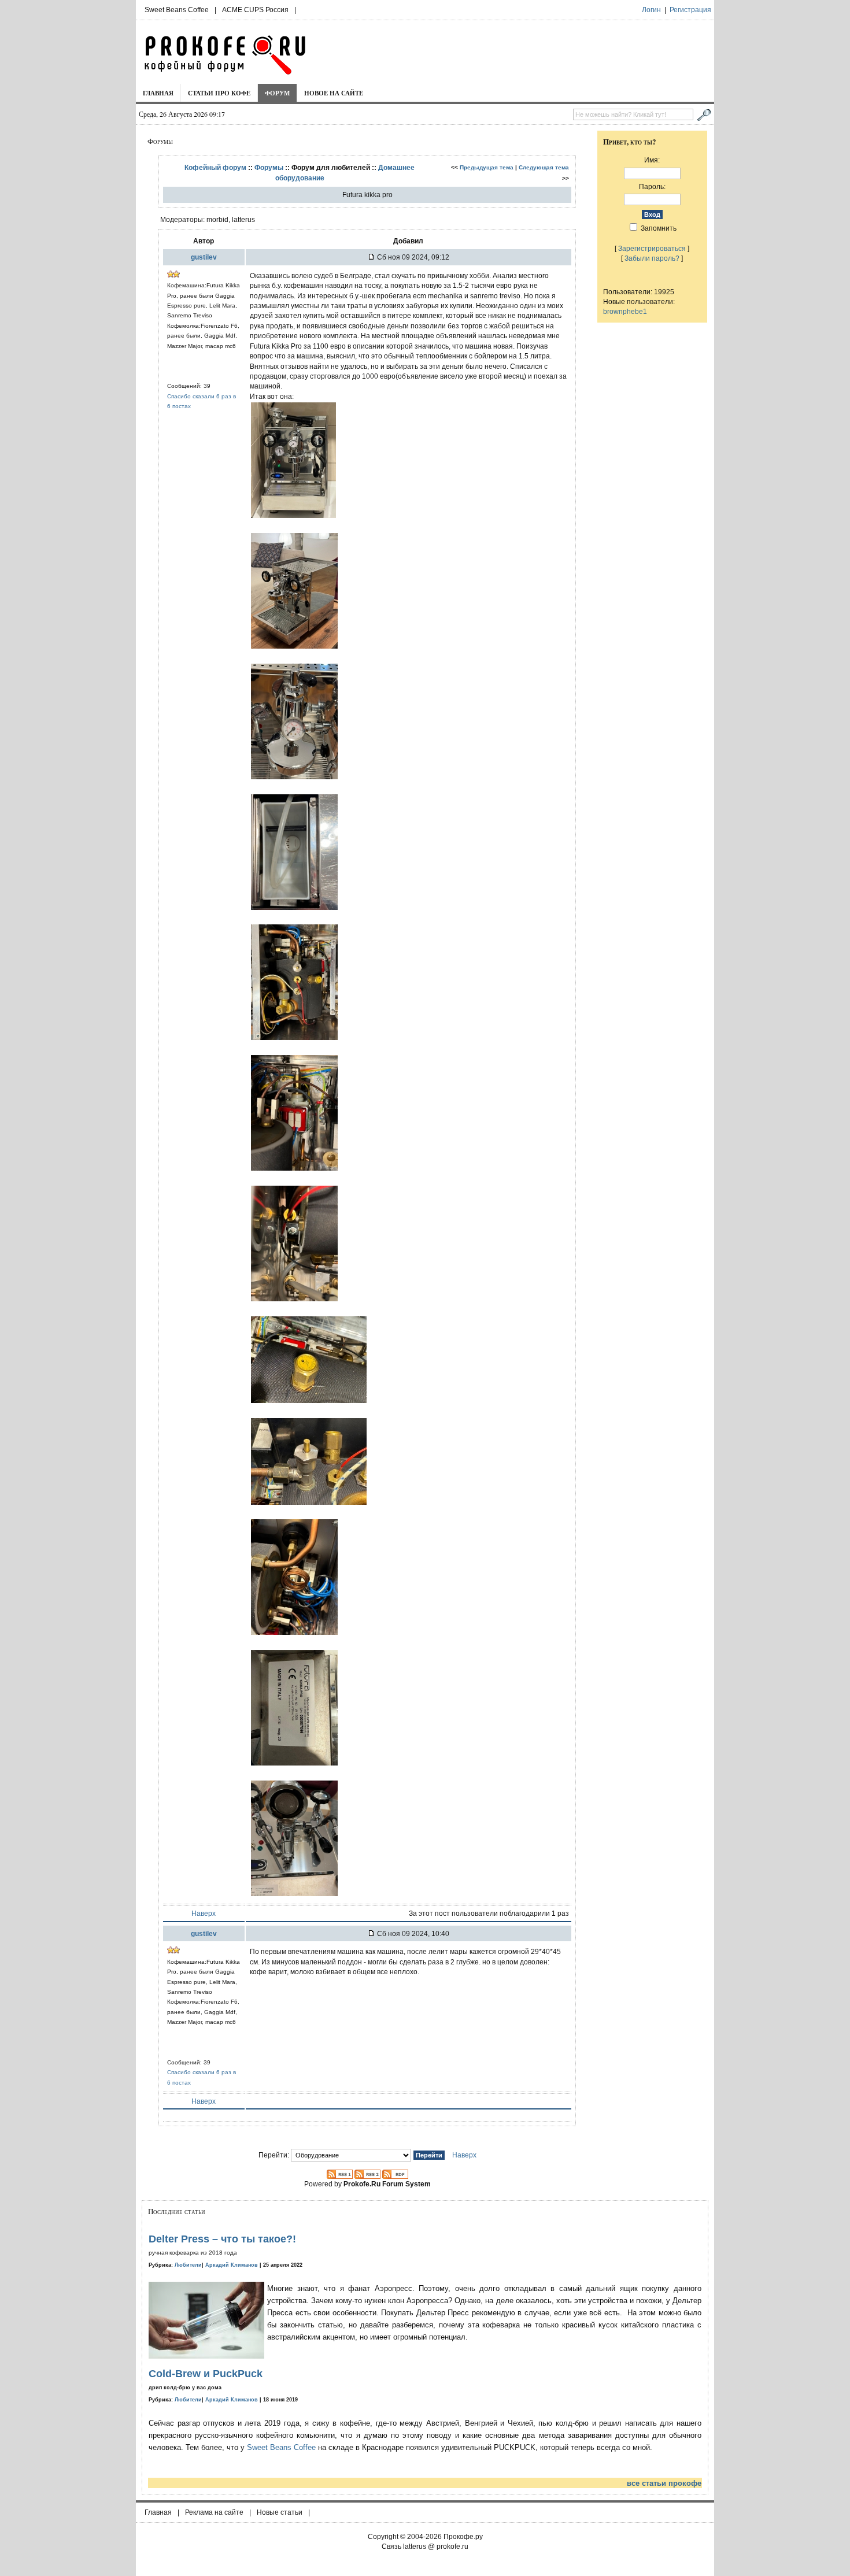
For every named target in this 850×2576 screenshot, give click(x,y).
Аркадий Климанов (232, 2265)
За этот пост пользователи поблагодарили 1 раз (489, 1913)
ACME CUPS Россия (255, 10)
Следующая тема (544, 167)
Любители (188, 2265)
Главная (158, 93)
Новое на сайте (334, 93)
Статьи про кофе (219, 93)
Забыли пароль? (652, 258)
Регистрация (690, 10)
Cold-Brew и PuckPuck (206, 2374)
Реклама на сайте (214, 2512)
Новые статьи (280, 2512)
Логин (651, 10)
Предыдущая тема (487, 167)
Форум (277, 93)
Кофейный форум (215, 167)
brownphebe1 (625, 311)
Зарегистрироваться (652, 248)
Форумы (269, 167)
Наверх (204, 1913)
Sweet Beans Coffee (177, 10)
